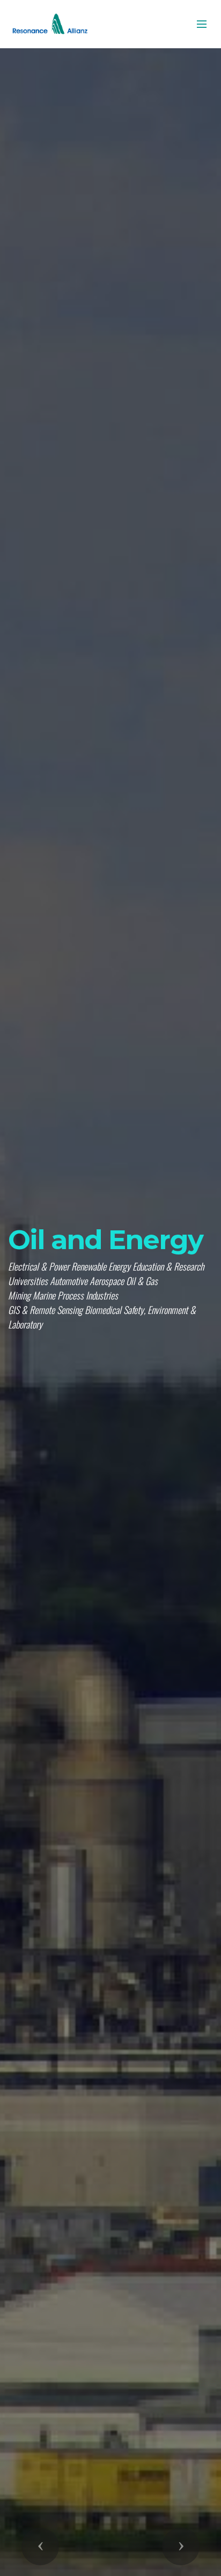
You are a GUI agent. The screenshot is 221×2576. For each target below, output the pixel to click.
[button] (40, 2547)
